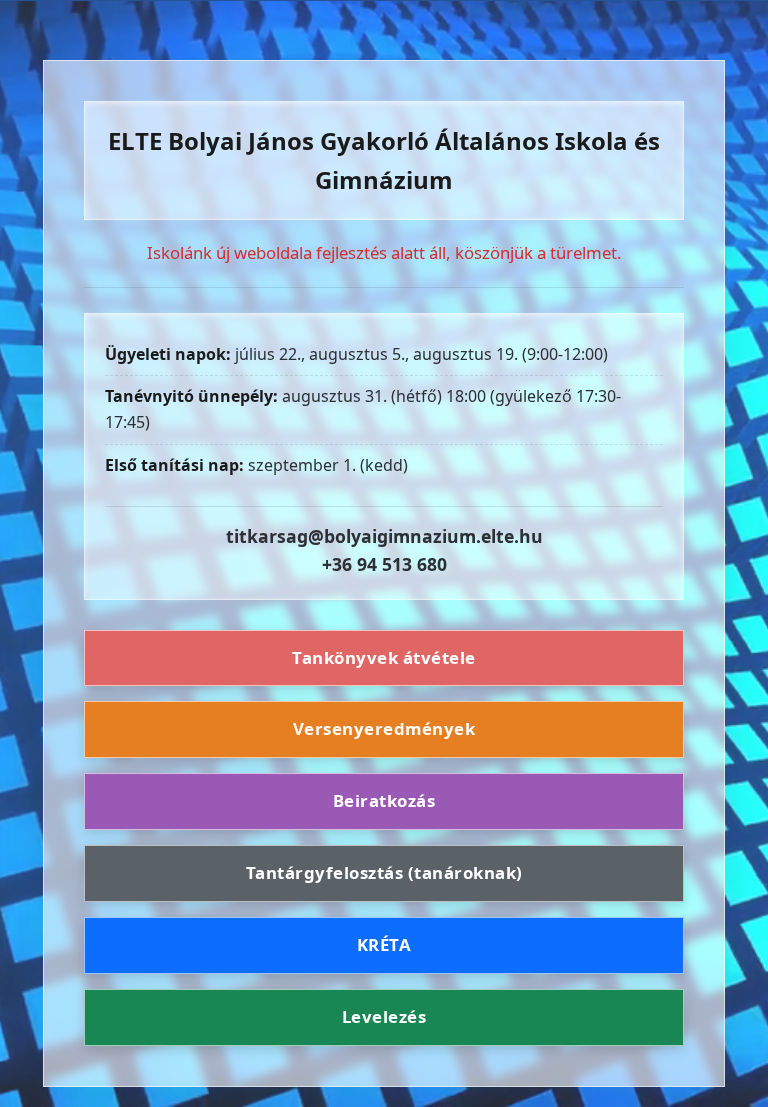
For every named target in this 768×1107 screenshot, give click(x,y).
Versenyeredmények (384, 728)
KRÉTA (384, 944)
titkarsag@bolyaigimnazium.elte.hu (384, 536)
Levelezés (384, 1016)
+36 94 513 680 (384, 564)
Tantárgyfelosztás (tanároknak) (384, 872)
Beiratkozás (384, 800)
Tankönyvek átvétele (384, 657)
